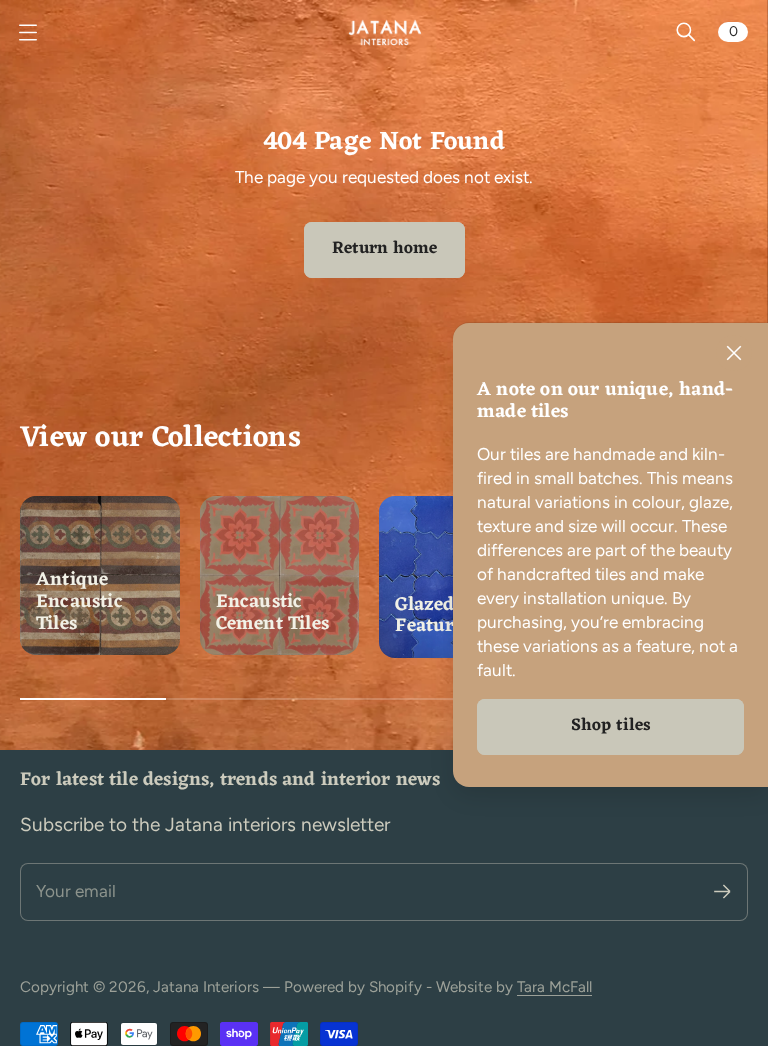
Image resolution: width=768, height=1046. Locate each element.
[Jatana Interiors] (384, 32)
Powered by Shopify (353, 987)
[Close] (734, 353)
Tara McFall (554, 987)
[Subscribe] (722, 891)
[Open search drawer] (686, 32)
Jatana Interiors (206, 987)
